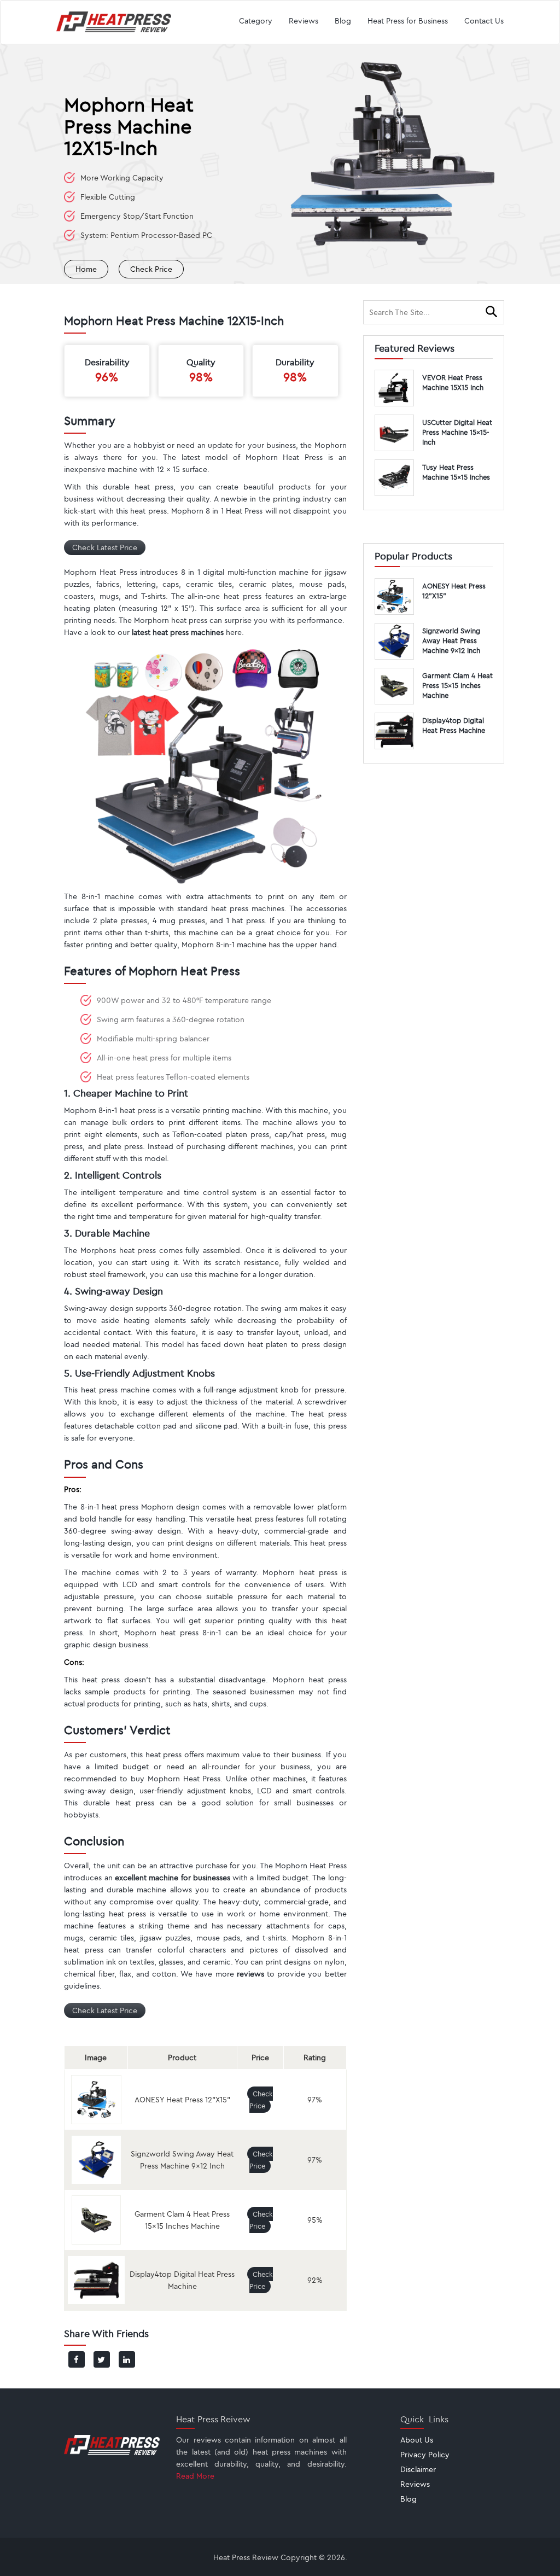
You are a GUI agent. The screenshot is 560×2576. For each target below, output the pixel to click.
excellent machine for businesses (173, 1878)
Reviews (304, 21)
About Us (417, 2440)
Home (86, 269)
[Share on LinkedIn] (127, 2359)
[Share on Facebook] (77, 2359)
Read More (195, 2476)
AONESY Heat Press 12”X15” (182, 2100)
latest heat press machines (178, 632)
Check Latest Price (105, 547)
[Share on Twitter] (102, 2359)
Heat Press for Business (408, 21)
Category (256, 21)
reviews (250, 1974)
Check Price (151, 269)
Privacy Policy (425, 2455)
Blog (343, 21)
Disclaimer (418, 2469)
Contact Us (484, 21)
